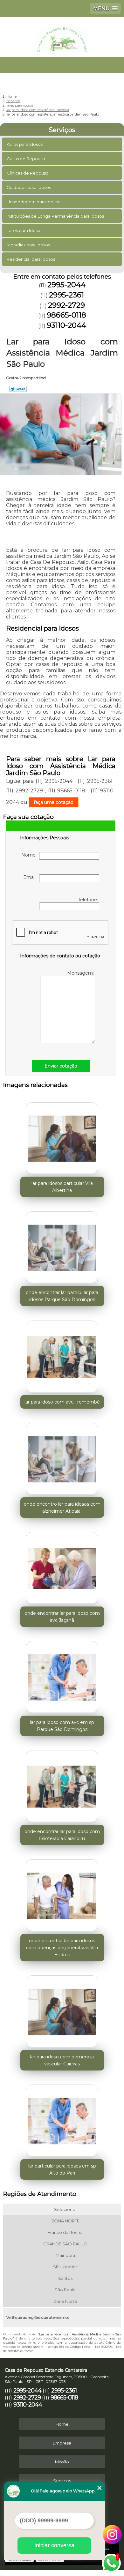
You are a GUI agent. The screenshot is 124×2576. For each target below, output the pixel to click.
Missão (62, 2462)
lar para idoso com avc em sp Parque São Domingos (62, 1726)
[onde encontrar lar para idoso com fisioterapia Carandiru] (62, 1785)
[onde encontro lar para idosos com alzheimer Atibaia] (62, 1457)
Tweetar (18, 389)
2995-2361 (66, 295)
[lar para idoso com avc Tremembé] (62, 1355)
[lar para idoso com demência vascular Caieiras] (62, 2010)
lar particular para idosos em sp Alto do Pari (62, 2169)
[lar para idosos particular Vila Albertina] (62, 1136)
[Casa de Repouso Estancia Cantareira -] (62, 36)
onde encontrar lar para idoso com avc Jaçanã (62, 1617)
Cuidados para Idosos (29, 187)
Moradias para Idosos (28, 245)
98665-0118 (66, 315)
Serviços (62, 130)
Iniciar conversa (54, 2545)
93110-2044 (66, 325)
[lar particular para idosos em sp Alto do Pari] (62, 2119)
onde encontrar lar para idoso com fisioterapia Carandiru (62, 1835)
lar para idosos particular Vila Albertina (62, 1187)
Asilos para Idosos (25, 144)
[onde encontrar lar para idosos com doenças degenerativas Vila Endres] (62, 1894)
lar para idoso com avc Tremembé (62, 1402)
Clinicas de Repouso (28, 173)
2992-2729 (66, 305)
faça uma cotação (54, 802)
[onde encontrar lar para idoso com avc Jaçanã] (62, 1566)
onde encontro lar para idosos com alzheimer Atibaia (62, 1508)
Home (62, 2424)
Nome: (30, 855)
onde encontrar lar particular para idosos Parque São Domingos (62, 1296)
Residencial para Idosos (31, 259)
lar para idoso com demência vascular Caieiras (62, 2060)
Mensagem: (81, 973)
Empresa (62, 2443)
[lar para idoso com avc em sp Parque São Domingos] (62, 1675)
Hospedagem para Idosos (33, 202)
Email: (31, 877)
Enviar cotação (61, 1066)
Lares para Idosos (24, 230)
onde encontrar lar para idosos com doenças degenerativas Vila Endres (62, 1948)
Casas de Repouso (26, 159)
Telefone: (89, 900)
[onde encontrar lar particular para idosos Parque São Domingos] (62, 1246)
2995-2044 (66, 285)
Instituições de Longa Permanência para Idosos (55, 216)
